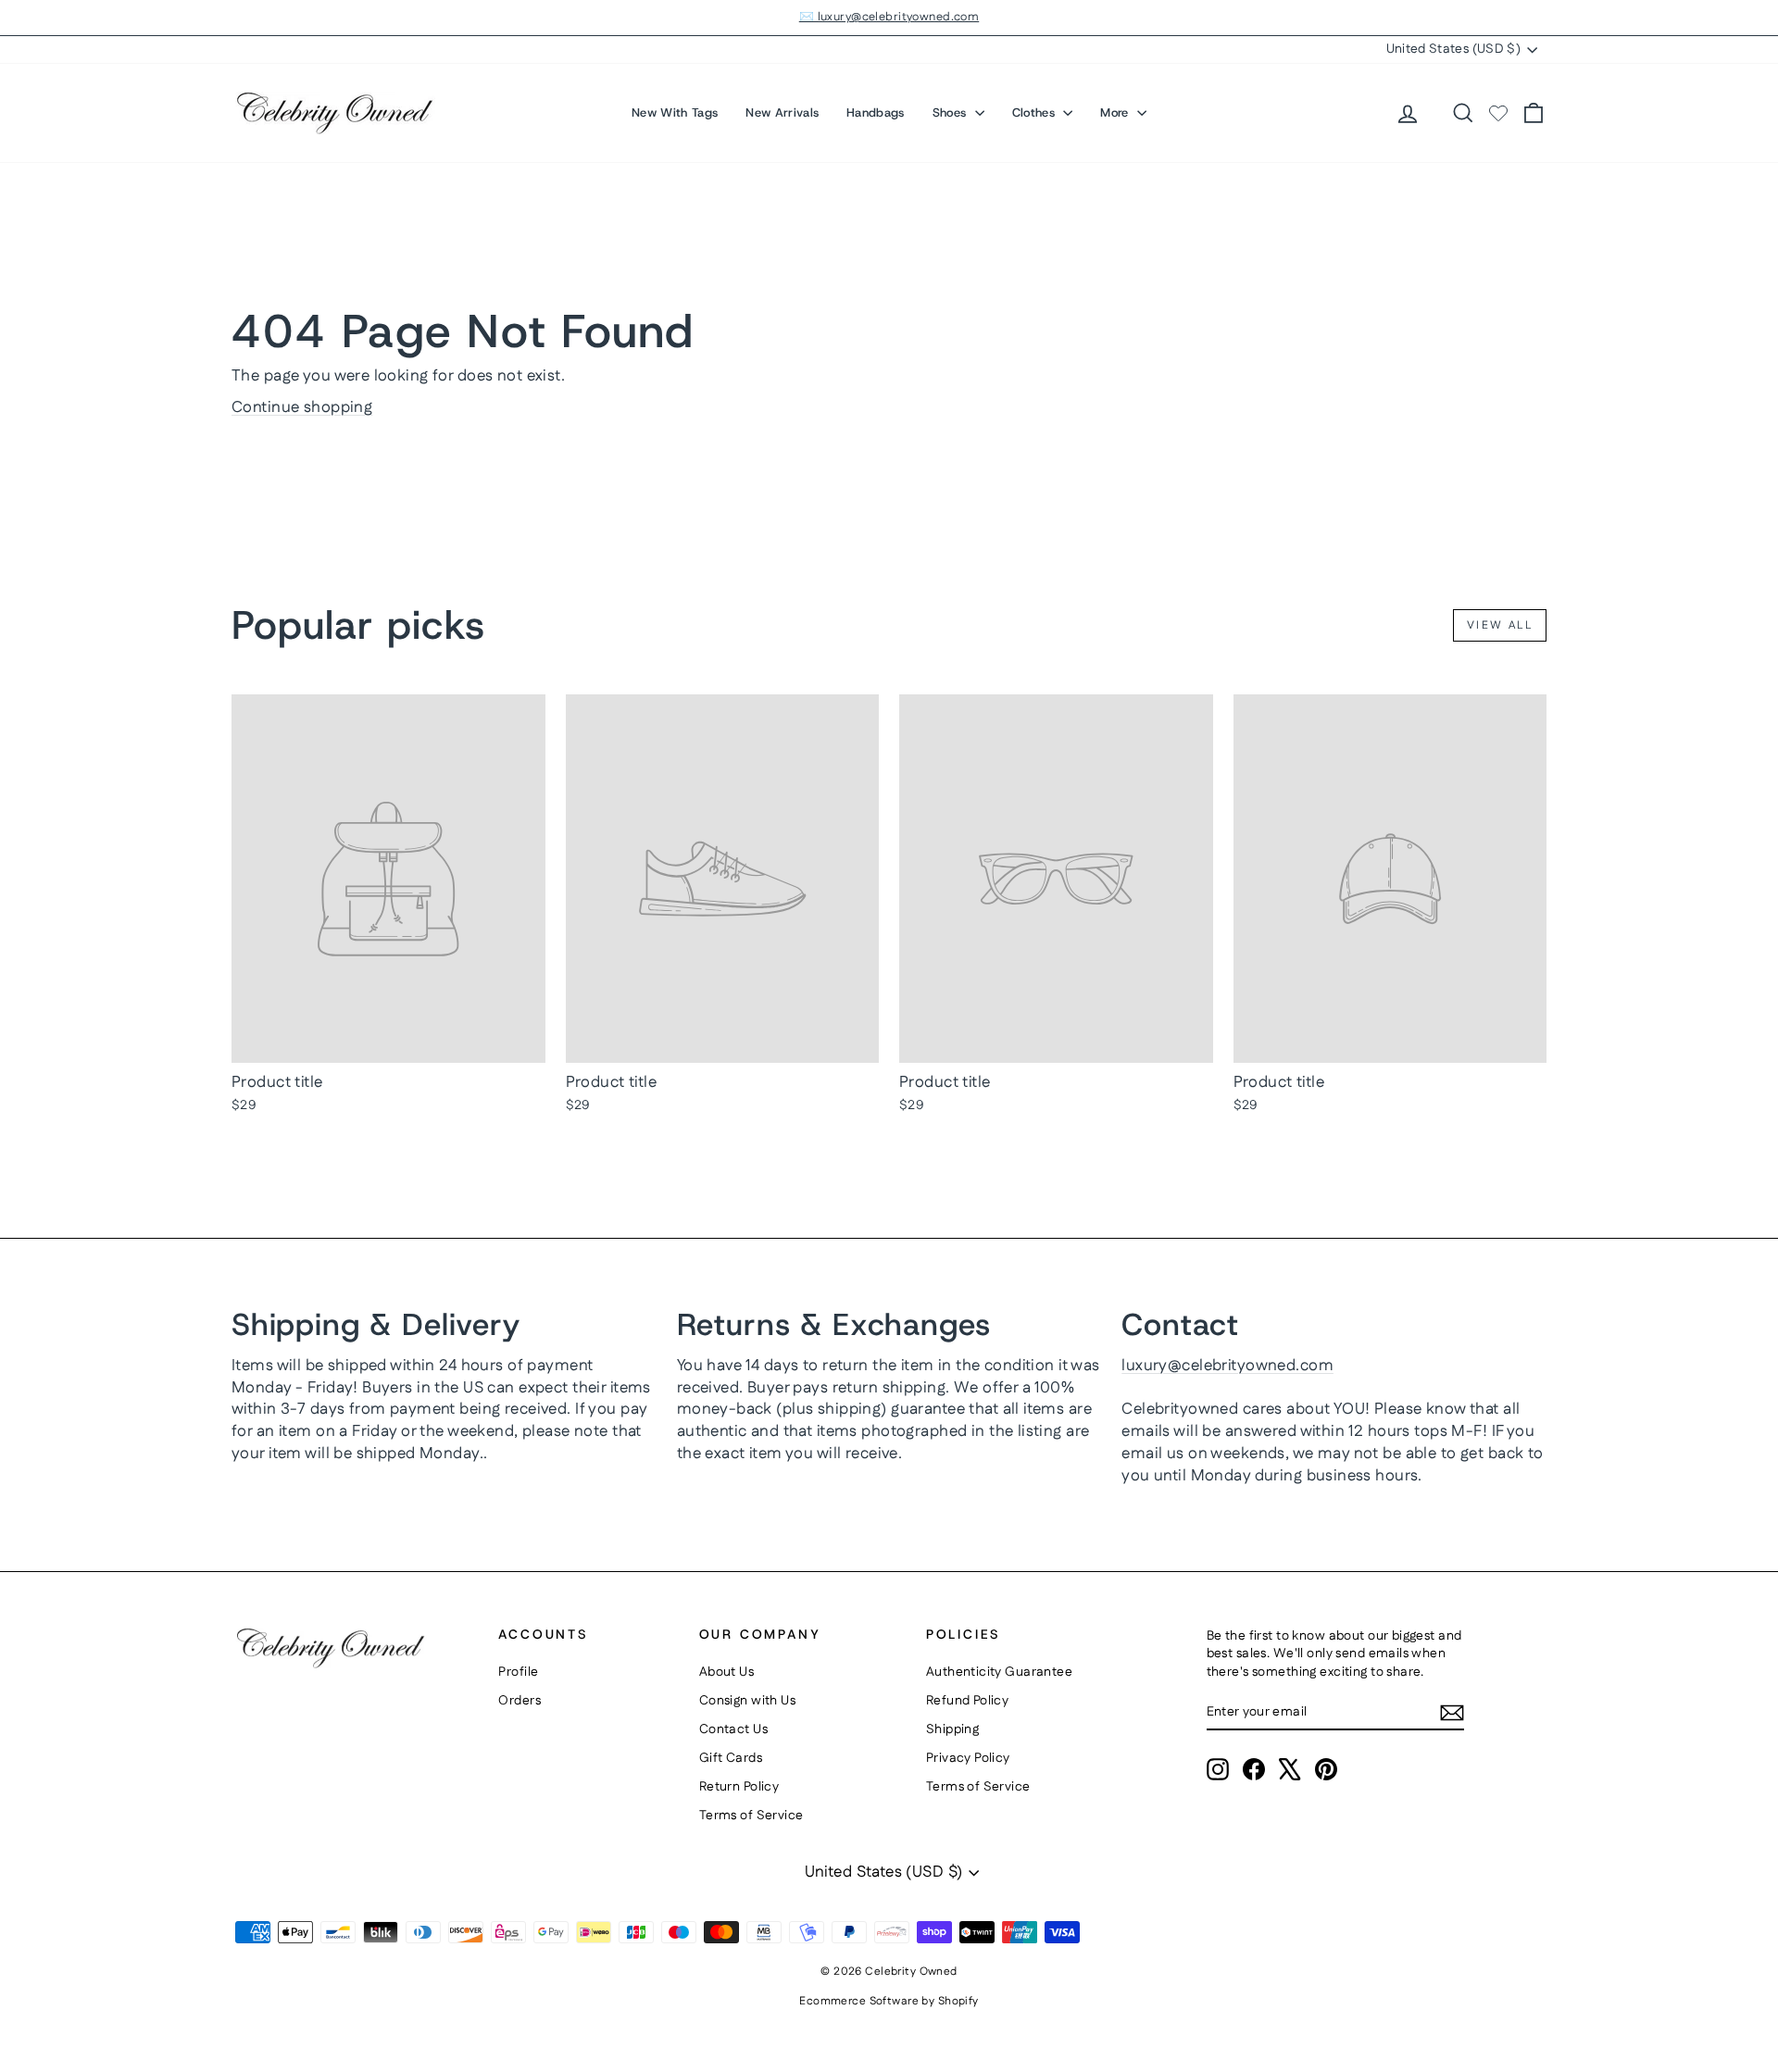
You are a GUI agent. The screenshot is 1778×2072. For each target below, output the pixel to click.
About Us (726, 1672)
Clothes (1036, 112)
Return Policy (739, 1787)
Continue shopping (302, 407)
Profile (518, 1672)
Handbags (876, 112)
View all (1500, 625)
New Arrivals (782, 112)
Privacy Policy (968, 1758)
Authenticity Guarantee (999, 1672)
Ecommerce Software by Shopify (889, 2001)
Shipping (952, 1729)
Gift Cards (731, 1758)
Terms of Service (751, 1816)
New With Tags (675, 112)
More (1116, 112)
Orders (520, 1701)
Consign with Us (747, 1701)
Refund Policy (968, 1701)
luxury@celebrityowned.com (1227, 1366)
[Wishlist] (1498, 113)
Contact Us (733, 1729)
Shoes (952, 112)
